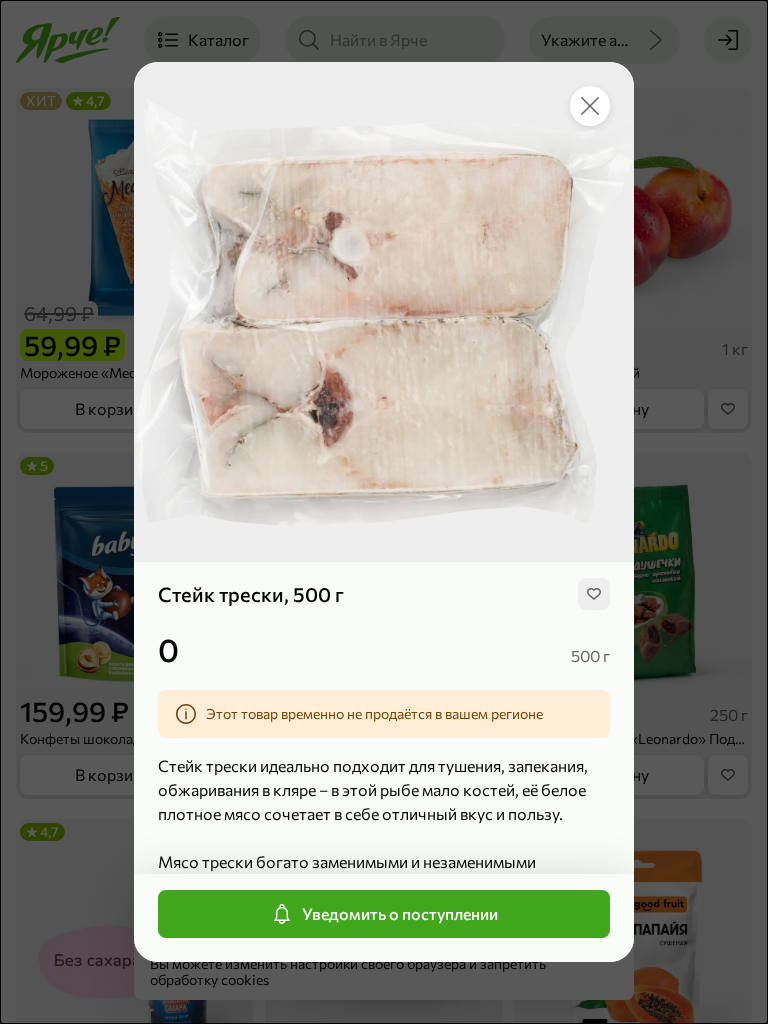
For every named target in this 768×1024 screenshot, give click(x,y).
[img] (594, 594)
